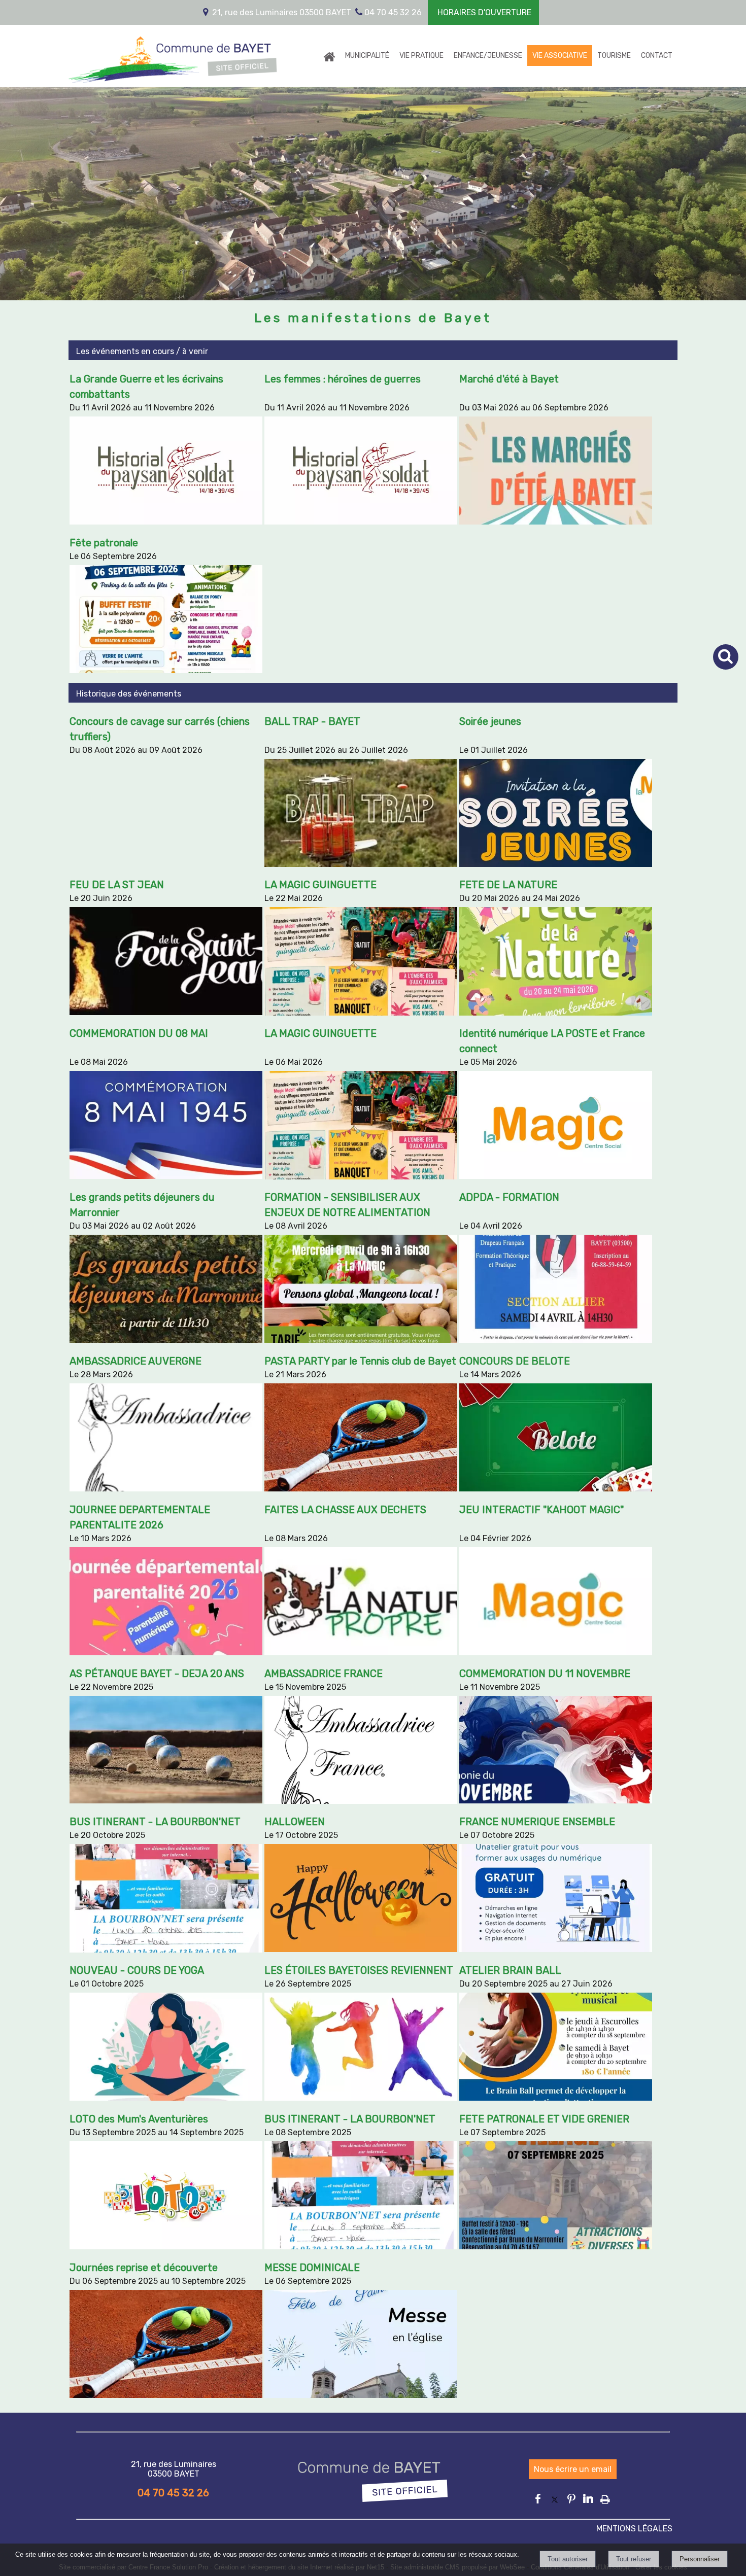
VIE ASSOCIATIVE (560, 56)
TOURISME (614, 56)
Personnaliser (700, 2559)
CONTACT (657, 56)
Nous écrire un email (573, 2469)
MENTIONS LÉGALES (634, 2529)
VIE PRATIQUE (421, 56)
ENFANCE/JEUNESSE (488, 56)
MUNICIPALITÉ (367, 56)
